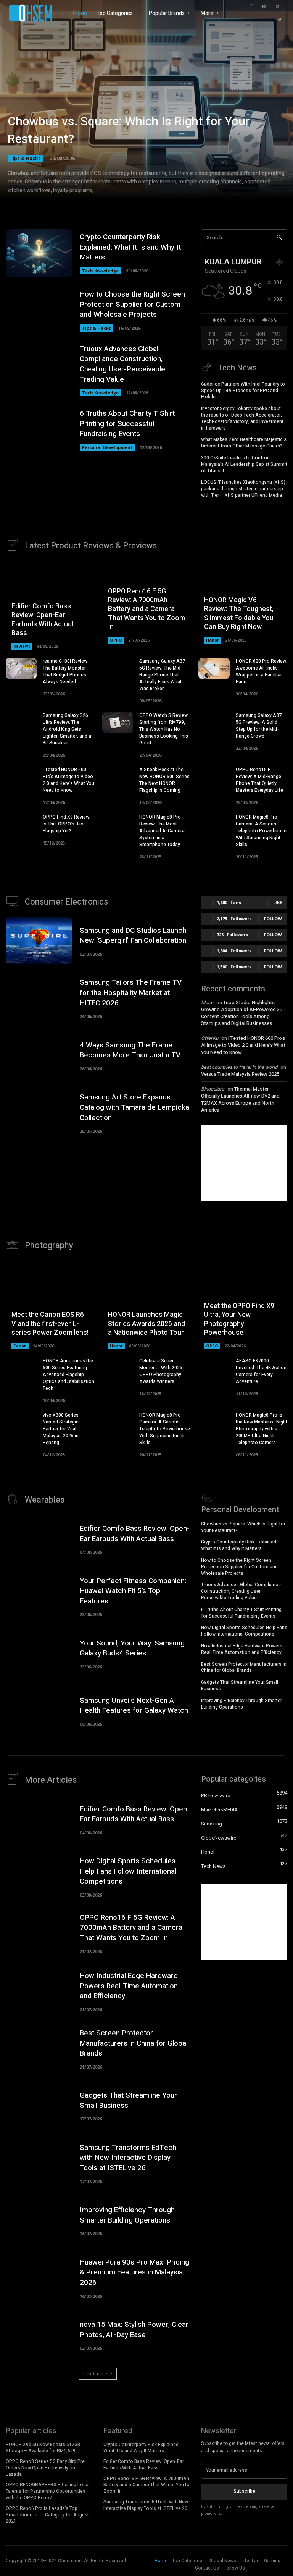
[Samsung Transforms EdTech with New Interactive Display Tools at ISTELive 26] (39, 2163)
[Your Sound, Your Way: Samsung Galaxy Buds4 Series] (39, 1653)
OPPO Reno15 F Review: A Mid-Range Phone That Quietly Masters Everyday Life (259, 780)
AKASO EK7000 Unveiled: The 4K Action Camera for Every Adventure (261, 1371)
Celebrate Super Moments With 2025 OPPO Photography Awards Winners (161, 1371)
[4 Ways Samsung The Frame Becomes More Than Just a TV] (39, 1055)
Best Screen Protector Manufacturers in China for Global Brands (244, 1667)
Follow (273, 918)
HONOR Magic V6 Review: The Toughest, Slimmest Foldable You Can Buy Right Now (239, 614)
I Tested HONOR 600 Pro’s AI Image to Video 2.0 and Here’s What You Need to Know (68, 780)
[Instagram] (264, 7)
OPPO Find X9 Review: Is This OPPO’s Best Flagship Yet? (67, 824)
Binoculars (213, 1089)
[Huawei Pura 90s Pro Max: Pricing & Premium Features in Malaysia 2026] (39, 2277)
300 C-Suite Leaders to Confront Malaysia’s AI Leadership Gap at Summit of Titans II (244, 464)
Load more (95, 2374)
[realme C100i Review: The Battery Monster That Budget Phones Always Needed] (21, 669)
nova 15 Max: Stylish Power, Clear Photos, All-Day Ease (134, 2330)
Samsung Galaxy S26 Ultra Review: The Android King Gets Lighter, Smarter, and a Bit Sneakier (67, 729)
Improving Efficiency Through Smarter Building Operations (241, 1704)
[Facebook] (251, 7)
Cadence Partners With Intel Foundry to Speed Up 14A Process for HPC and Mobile (243, 391)
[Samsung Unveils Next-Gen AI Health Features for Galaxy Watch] (39, 1710)
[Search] (279, 238)
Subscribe (244, 2491)
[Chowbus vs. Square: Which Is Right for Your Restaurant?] (146, 107)
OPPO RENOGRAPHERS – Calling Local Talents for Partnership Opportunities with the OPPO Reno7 (48, 2491)
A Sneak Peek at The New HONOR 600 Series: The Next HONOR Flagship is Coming (165, 780)
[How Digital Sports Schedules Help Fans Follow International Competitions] (39, 1876)
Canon (20, 1346)
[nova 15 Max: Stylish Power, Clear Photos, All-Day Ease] (39, 2335)
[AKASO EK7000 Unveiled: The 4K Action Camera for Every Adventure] (214, 1368)
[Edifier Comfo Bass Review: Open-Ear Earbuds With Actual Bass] (39, 1539)
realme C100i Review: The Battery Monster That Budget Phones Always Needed (66, 671)
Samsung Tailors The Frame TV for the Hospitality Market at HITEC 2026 (131, 993)
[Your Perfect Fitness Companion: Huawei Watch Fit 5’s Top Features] (39, 1596)
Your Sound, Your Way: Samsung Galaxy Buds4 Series (132, 1648)
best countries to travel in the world (239, 1067)
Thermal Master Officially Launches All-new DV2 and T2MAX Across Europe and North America (240, 1099)
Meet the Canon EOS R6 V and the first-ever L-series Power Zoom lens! (50, 1324)
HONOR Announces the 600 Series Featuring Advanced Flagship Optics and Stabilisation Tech (68, 1375)
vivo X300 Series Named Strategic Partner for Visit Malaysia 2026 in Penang (61, 1429)
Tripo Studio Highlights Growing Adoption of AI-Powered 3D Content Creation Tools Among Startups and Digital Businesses (242, 1013)
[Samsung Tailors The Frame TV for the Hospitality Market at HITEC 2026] (39, 998)
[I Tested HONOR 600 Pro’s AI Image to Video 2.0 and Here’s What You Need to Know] (21, 777)
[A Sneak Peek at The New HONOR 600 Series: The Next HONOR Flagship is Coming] (118, 777)
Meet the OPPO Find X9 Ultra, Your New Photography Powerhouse (239, 1319)
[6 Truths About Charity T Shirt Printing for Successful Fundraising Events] (39, 430)
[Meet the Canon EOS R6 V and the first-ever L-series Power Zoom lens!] (50, 1305)
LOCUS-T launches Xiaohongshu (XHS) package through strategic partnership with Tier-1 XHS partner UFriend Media (243, 489)
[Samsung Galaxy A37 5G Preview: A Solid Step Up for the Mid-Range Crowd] (214, 723)
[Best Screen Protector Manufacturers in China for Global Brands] (39, 2048)
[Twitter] (278, 7)
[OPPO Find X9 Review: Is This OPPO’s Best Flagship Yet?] (21, 824)
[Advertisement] (244, 1163)
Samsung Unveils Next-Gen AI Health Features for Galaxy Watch (134, 1706)
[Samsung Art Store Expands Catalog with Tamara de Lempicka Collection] (39, 1112)
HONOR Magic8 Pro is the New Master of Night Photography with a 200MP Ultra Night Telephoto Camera (262, 1429)
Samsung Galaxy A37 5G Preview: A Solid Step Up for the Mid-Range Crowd (259, 726)
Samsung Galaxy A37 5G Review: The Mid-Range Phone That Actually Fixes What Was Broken (162, 675)
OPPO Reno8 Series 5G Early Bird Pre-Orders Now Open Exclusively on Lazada (46, 2468)
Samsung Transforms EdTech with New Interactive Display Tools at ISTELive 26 (128, 2158)
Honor (213, 640)
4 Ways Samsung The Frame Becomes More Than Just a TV (130, 1050)
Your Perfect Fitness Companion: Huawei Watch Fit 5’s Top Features (133, 1591)
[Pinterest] (280, 20)
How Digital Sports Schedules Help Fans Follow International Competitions (244, 1631)
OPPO (116, 640)
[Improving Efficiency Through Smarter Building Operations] (39, 2220)
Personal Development (107, 447)
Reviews (22, 646)
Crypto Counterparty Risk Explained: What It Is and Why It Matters (130, 247)
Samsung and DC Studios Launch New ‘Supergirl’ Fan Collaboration (133, 936)
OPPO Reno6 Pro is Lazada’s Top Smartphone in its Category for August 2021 (47, 2515)
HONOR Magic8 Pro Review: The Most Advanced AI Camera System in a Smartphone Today (162, 831)
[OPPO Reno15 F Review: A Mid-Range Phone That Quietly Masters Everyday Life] (214, 777)
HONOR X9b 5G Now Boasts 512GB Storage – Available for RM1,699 (43, 2448)
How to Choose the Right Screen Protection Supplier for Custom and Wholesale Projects (132, 304)
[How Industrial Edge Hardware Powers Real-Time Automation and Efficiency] (39, 1991)
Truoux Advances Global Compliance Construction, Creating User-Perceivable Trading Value (122, 364)
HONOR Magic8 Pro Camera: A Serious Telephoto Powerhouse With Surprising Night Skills (261, 831)
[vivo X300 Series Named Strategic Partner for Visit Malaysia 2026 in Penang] (21, 1423)
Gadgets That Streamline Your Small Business (240, 1685)
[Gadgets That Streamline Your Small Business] (39, 2105)
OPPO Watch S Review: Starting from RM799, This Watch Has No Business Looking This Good (164, 729)
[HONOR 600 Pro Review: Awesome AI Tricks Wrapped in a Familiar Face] (214, 669)
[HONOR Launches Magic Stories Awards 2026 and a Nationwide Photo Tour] (147, 1305)
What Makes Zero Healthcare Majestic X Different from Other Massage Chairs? (244, 443)
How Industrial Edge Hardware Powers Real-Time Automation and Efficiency (242, 1649)
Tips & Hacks (25, 158)
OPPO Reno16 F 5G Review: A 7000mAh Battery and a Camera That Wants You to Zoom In (146, 609)
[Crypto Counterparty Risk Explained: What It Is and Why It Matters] (39, 253)
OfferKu (210, 1038)
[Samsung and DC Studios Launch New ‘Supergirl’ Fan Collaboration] (39, 941)
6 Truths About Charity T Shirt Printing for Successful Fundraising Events (127, 424)
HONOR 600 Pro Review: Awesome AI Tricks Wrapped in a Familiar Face (262, 671)
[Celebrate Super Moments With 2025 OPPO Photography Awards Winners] (118, 1368)
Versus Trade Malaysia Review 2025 (240, 1074)
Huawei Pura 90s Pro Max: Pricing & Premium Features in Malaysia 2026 (134, 2272)
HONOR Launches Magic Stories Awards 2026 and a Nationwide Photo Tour (146, 1324)
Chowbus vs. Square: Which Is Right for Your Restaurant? (129, 130)
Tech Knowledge (100, 271)
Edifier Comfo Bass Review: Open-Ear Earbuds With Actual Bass (42, 620)
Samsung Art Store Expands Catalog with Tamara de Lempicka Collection (134, 1107)
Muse (207, 1003)
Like (278, 902)
